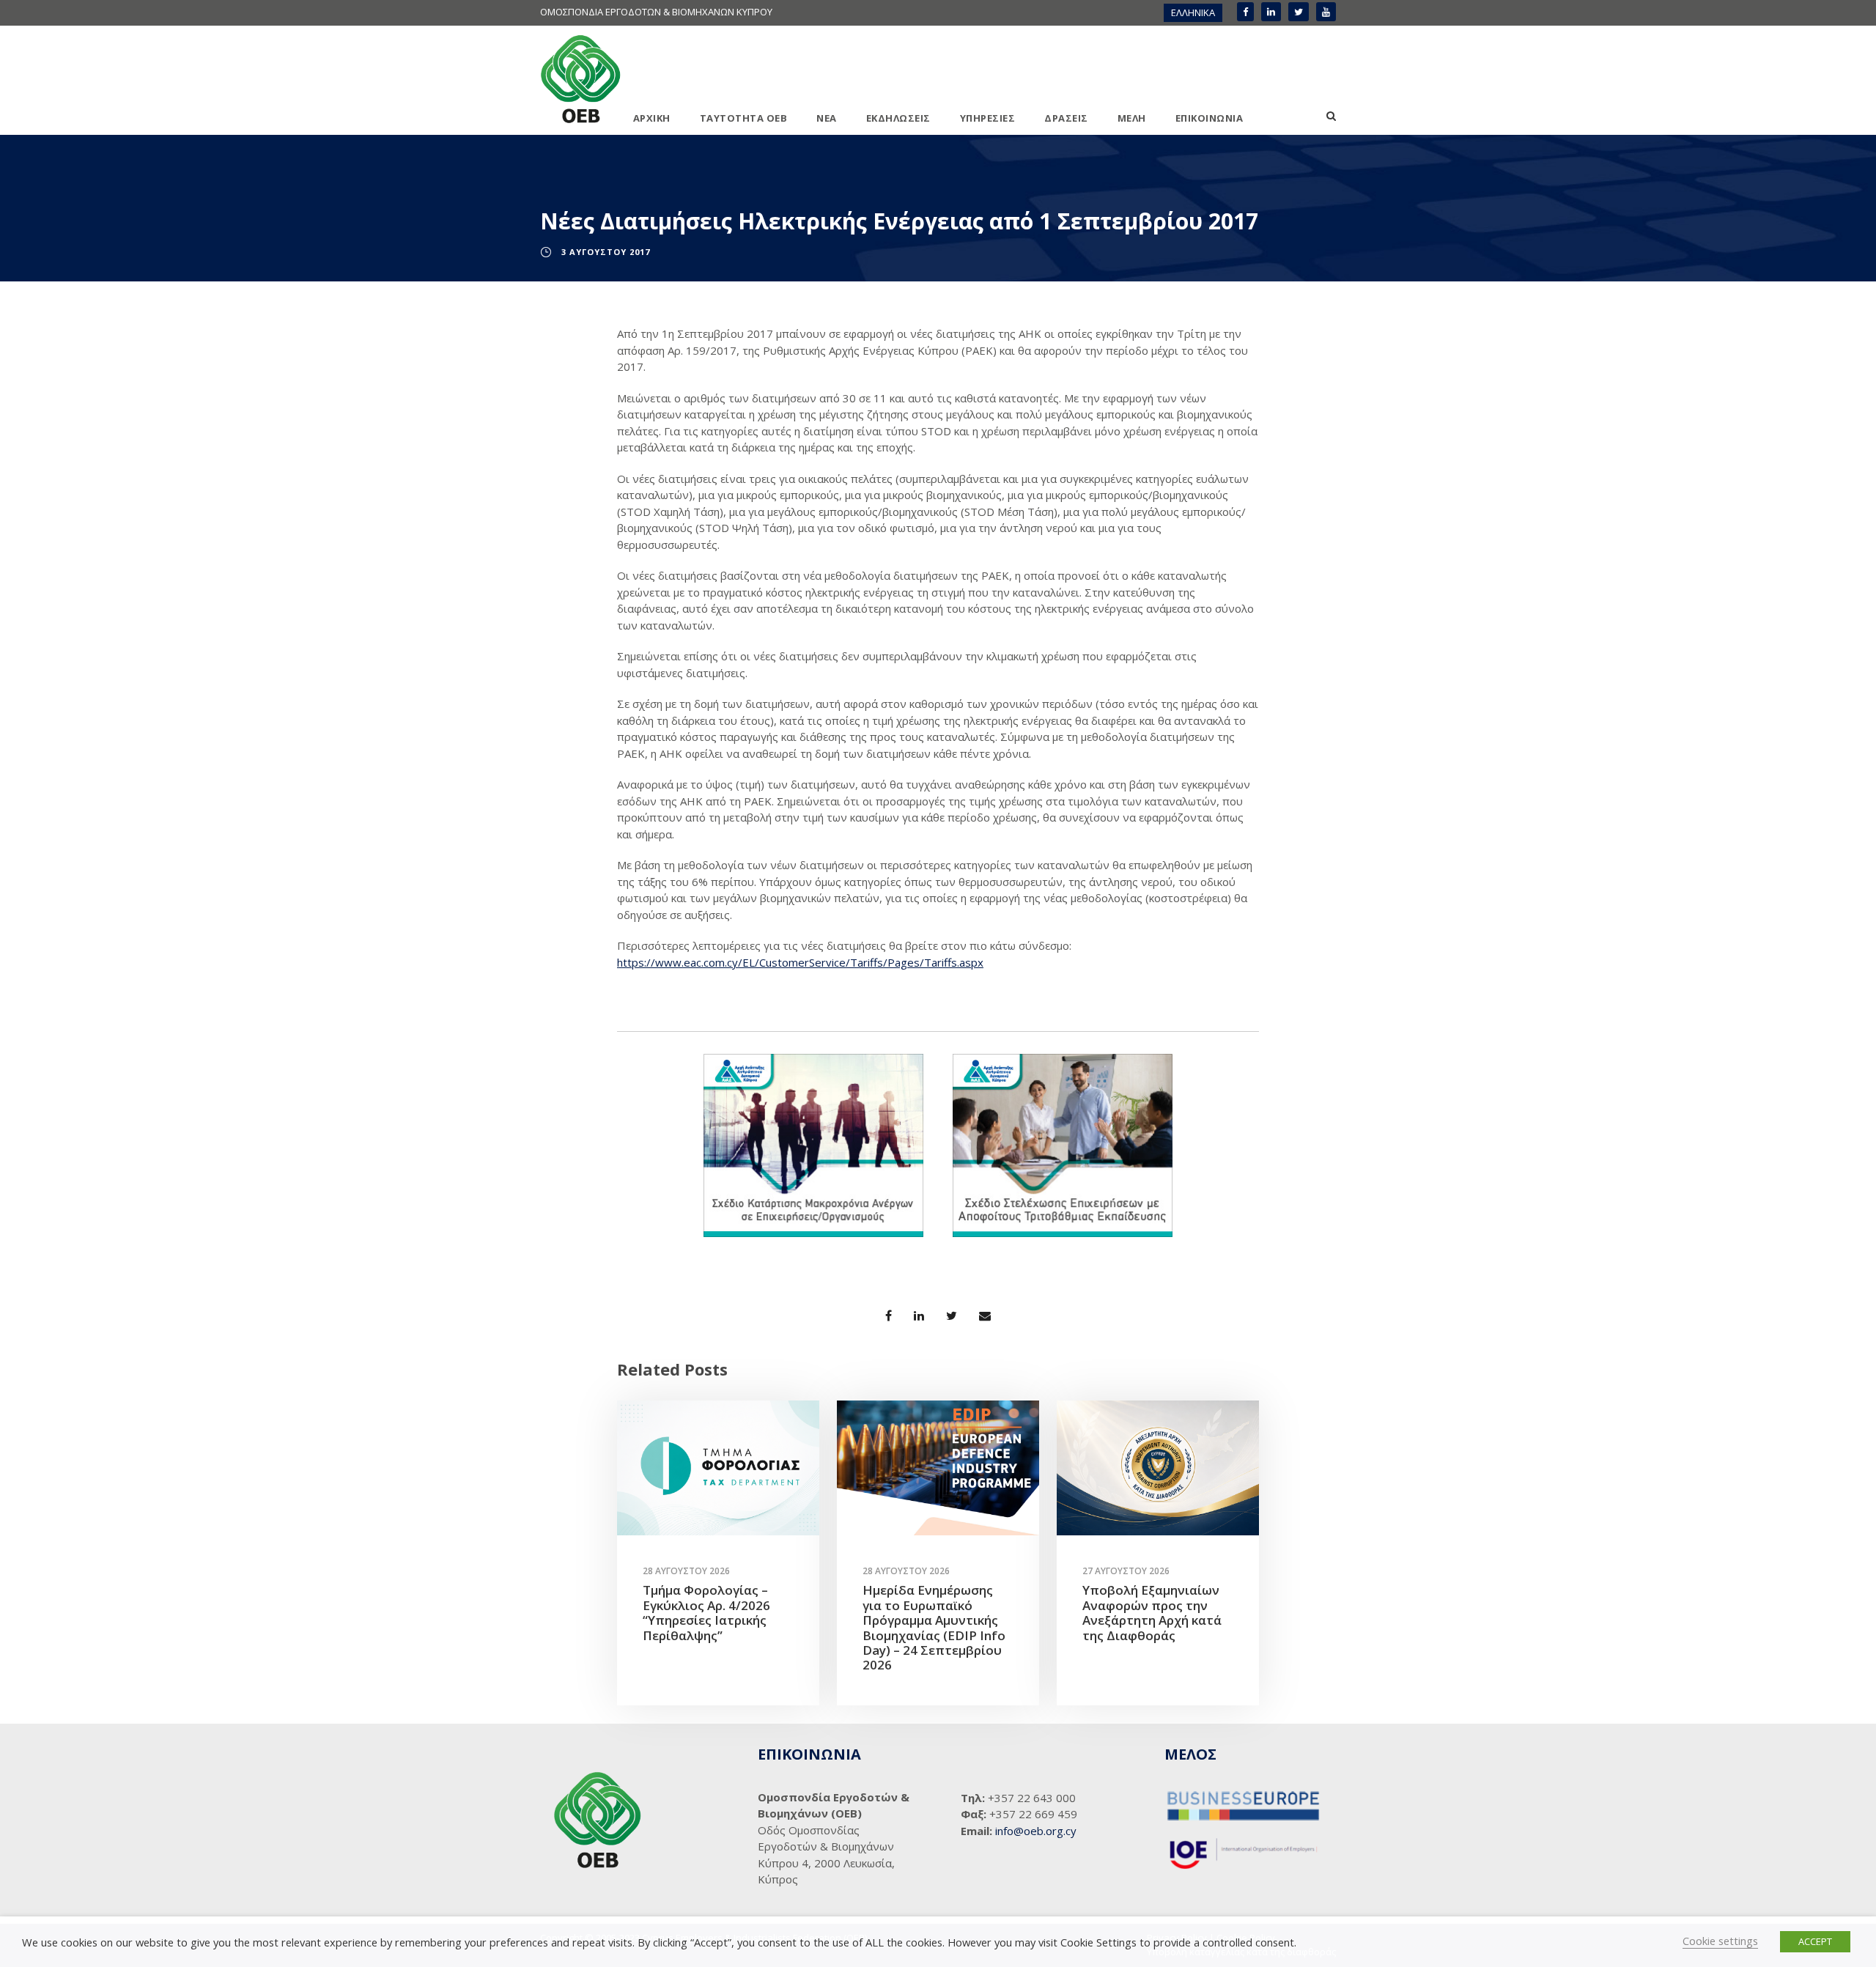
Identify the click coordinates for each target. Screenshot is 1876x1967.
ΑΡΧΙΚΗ (652, 118)
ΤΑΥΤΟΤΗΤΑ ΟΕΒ (744, 118)
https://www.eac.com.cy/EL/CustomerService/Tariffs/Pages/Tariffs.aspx (800, 962)
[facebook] (1245, 12)
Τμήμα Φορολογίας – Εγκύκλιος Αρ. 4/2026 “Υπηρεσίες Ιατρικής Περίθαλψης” (706, 1612)
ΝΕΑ (827, 118)
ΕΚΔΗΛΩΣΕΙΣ (898, 118)
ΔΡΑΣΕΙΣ (1066, 118)
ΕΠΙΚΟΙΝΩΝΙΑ (1210, 118)
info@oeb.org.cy (1036, 1831)
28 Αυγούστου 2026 (686, 1571)
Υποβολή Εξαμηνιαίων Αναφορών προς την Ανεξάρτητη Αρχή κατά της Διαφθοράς (1152, 1612)
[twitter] (1299, 12)
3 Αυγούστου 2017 (606, 252)
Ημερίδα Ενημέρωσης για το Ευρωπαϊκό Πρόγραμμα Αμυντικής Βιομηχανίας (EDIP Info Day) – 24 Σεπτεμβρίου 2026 (934, 1627)
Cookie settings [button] (1720, 1941)
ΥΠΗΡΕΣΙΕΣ (988, 118)
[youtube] (1326, 12)
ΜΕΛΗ (1132, 118)
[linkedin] (1271, 12)
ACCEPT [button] (1815, 1941)
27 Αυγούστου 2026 (1126, 1571)
